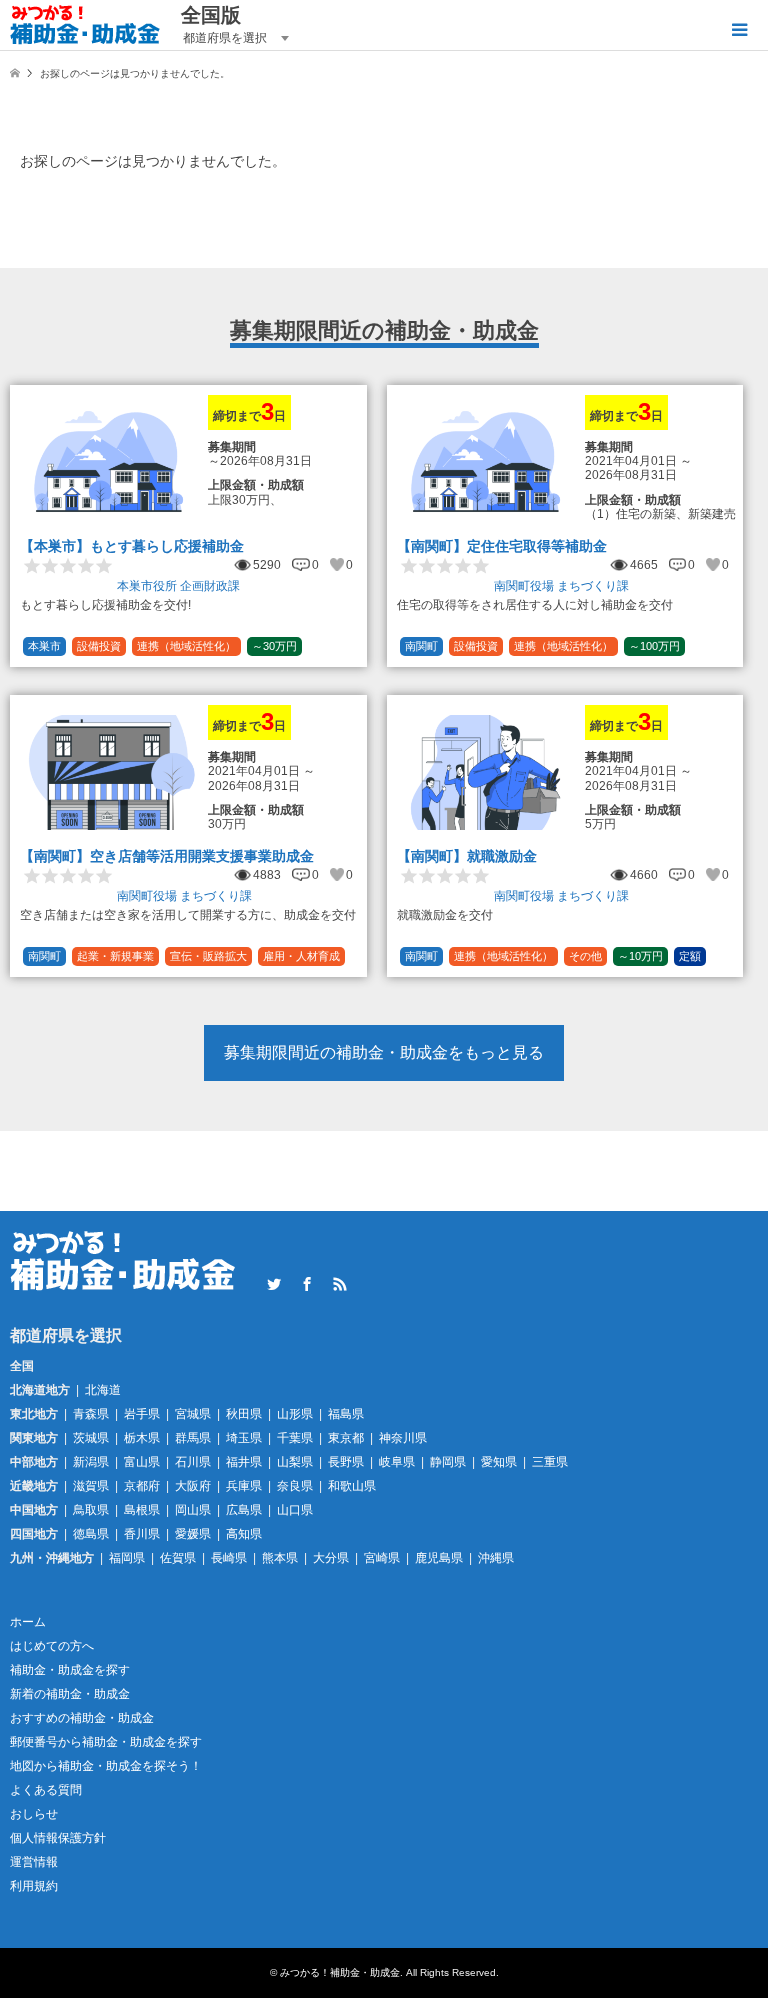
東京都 (346, 1438)
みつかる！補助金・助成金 (340, 1972)
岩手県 (142, 1414)
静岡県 (448, 1462)
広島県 (244, 1510)
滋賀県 (91, 1486)
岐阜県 (397, 1462)
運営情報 (34, 1862)
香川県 (142, 1534)
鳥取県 (91, 1510)
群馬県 (193, 1438)
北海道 (103, 1390)
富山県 (142, 1462)
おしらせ (34, 1814)
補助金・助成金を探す (70, 1670)
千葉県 (295, 1438)
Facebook (307, 1284)
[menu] (738, 30)
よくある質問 (46, 1790)
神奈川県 (403, 1438)
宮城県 (193, 1414)
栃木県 (142, 1438)
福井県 (244, 1462)
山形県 (295, 1414)
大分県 (331, 1558)
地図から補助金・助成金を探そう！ (106, 1766)
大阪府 (193, 1486)
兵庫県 (244, 1486)
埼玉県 (244, 1438)
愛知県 (499, 1462)
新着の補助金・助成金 (70, 1694)
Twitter (274, 1284)
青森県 (91, 1414)
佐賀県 (178, 1558)
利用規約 (34, 1886)
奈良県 (295, 1486)
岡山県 (193, 1510)
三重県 (550, 1462)
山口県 (295, 1510)
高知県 (244, 1534)
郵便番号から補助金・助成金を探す (106, 1742)
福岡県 (127, 1558)
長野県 (346, 1462)
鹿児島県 (439, 1558)
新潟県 (91, 1462)
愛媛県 (193, 1534)
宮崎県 (382, 1558)
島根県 (142, 1510)
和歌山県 (352, 1486)
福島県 (346, 1414)
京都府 (142, 1486)
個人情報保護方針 (58, 1838)
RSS (340, 1284)
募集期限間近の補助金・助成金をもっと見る (384, 1052)
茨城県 (91, 1438)
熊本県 (280, 1558)
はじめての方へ (52, 1646)
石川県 (193, 1462)
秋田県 (244, 1414)
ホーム (28, 1622)
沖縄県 (496, 1558)
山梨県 (295, 1462)
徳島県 (91, 1534)
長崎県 (229, 1558)
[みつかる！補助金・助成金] (85, 25)
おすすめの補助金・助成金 (82, 1718)
